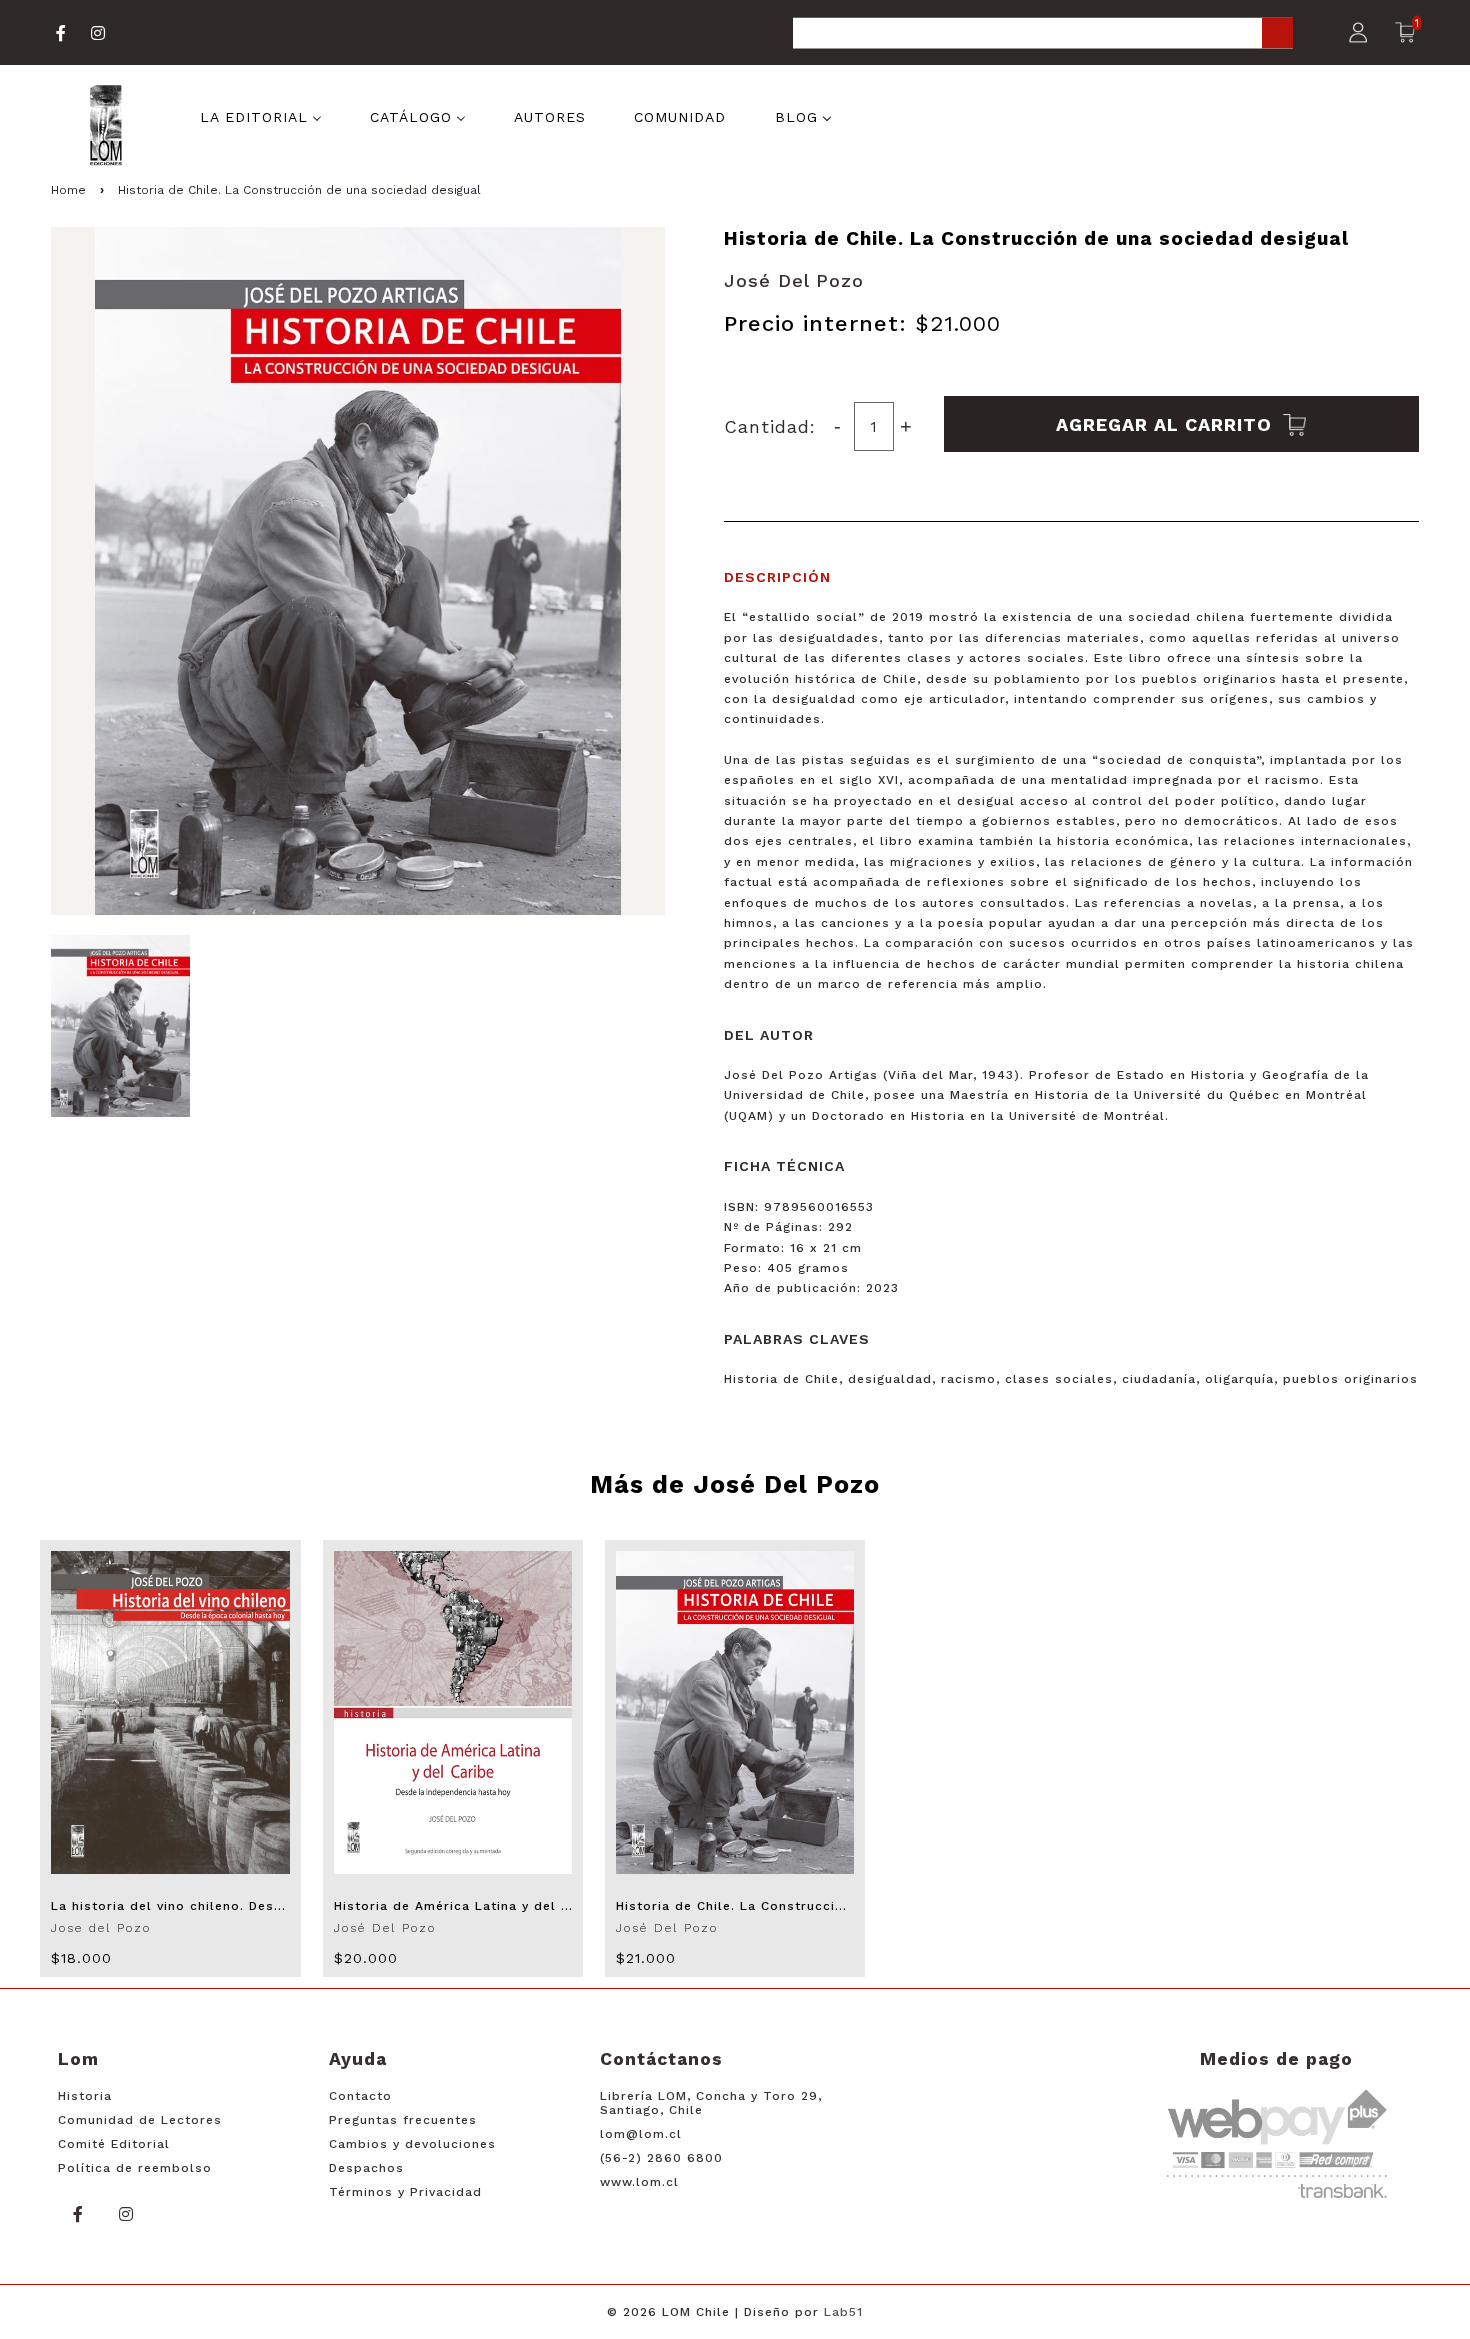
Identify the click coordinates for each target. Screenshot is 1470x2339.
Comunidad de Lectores (140, 2120)
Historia (85, 2096)
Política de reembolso (135, 2168)
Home (68, 190)
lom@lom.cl (641, 2134)
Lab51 (843, 2312)
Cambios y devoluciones (412, 2144)
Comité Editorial (114, 2144)
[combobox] (1043, 34)
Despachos (366, 2168)
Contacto (360, 2096)
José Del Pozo (794, 280)
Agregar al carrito (1167, 423)
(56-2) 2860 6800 (661, 2158)
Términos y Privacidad (405, 2192)
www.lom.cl (639, 2182)
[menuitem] (261, 116)
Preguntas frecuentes (403, 2120)
